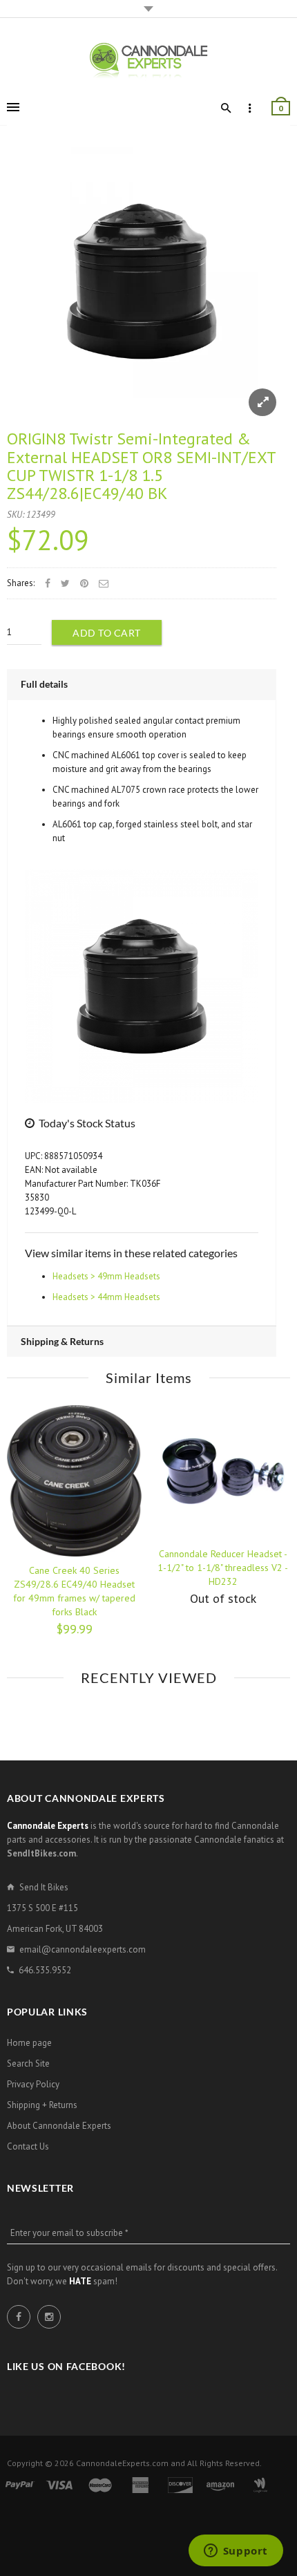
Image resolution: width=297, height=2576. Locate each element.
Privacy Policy (33, 2084)
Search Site (28, 2063)
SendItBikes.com (41, 1853)
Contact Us (28, 2146)
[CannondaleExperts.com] (148, 60)
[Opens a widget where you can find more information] (236, 2552)
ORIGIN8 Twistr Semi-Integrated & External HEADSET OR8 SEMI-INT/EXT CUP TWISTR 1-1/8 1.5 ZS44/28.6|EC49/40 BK (141, 466)
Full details (44, 684)
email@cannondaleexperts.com (83, 1949)
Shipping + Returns (42, 2105)
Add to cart (107, 633)
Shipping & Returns (62, 1341)
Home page (29, 2043)
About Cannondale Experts (59, 2126)
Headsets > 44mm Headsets (106, 1297)
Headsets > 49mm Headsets (106, 1276)
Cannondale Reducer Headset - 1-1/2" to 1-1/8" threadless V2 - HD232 (223, 1568)
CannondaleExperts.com (122, 2463)
